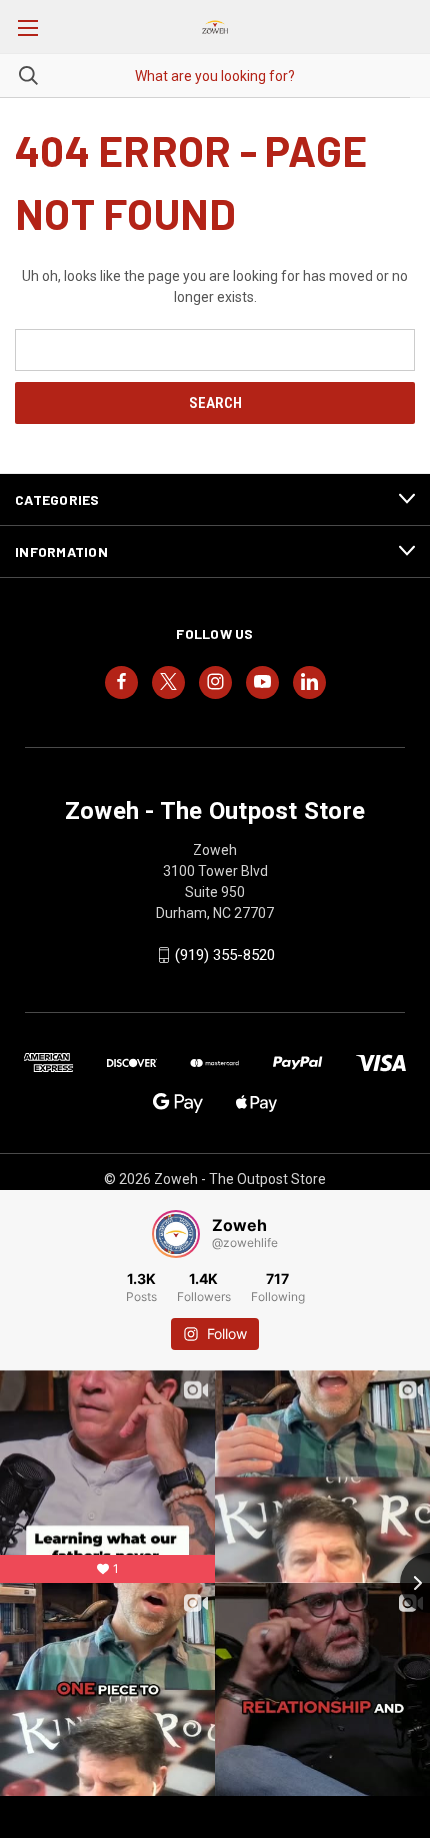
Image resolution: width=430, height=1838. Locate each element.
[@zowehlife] (176, 1234)
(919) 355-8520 (225, 955)
